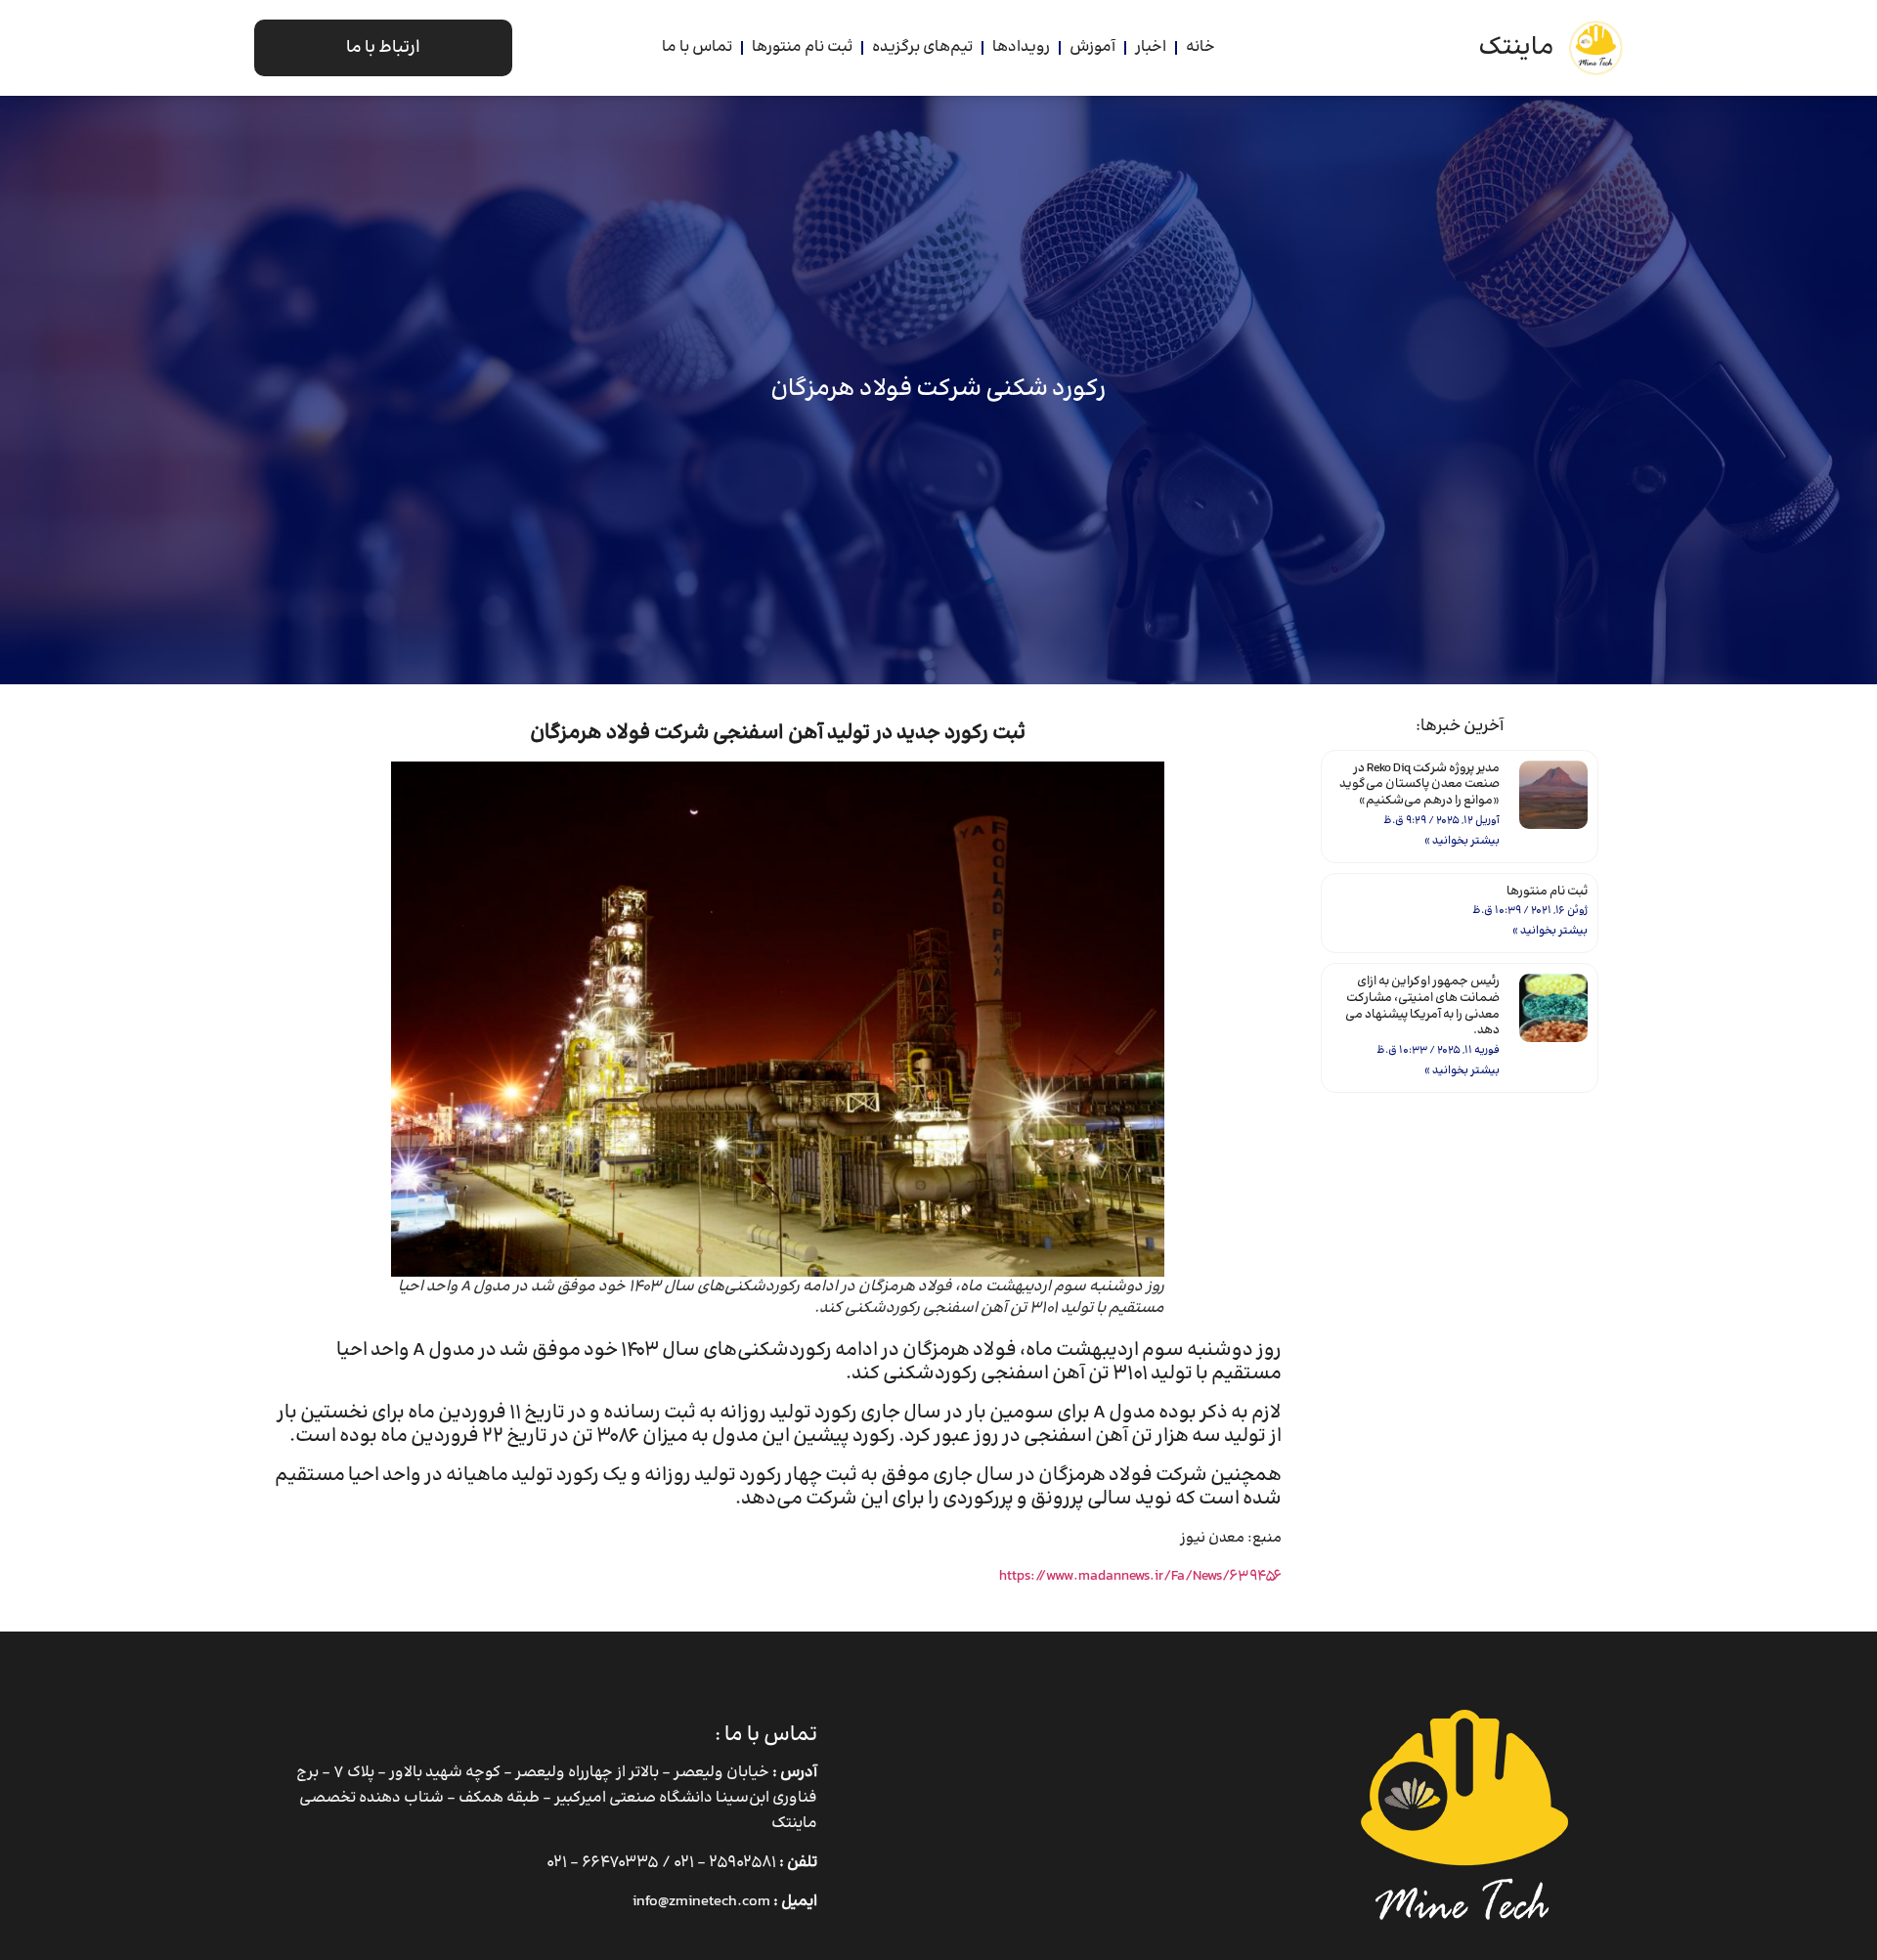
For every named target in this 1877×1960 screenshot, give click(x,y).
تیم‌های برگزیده (922, 47)
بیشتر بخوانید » (1462, 841)
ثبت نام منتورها (802, 47)
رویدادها (1021, 47)
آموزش (1092, 47)
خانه (1200, 47)
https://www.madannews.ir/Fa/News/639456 (1140, 1576)
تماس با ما (697, 47)
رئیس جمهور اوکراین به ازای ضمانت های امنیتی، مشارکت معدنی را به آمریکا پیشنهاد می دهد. (1422, 1006)
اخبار (1151, 47)
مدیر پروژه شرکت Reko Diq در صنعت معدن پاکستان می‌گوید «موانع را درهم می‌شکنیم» (1419, 785)
